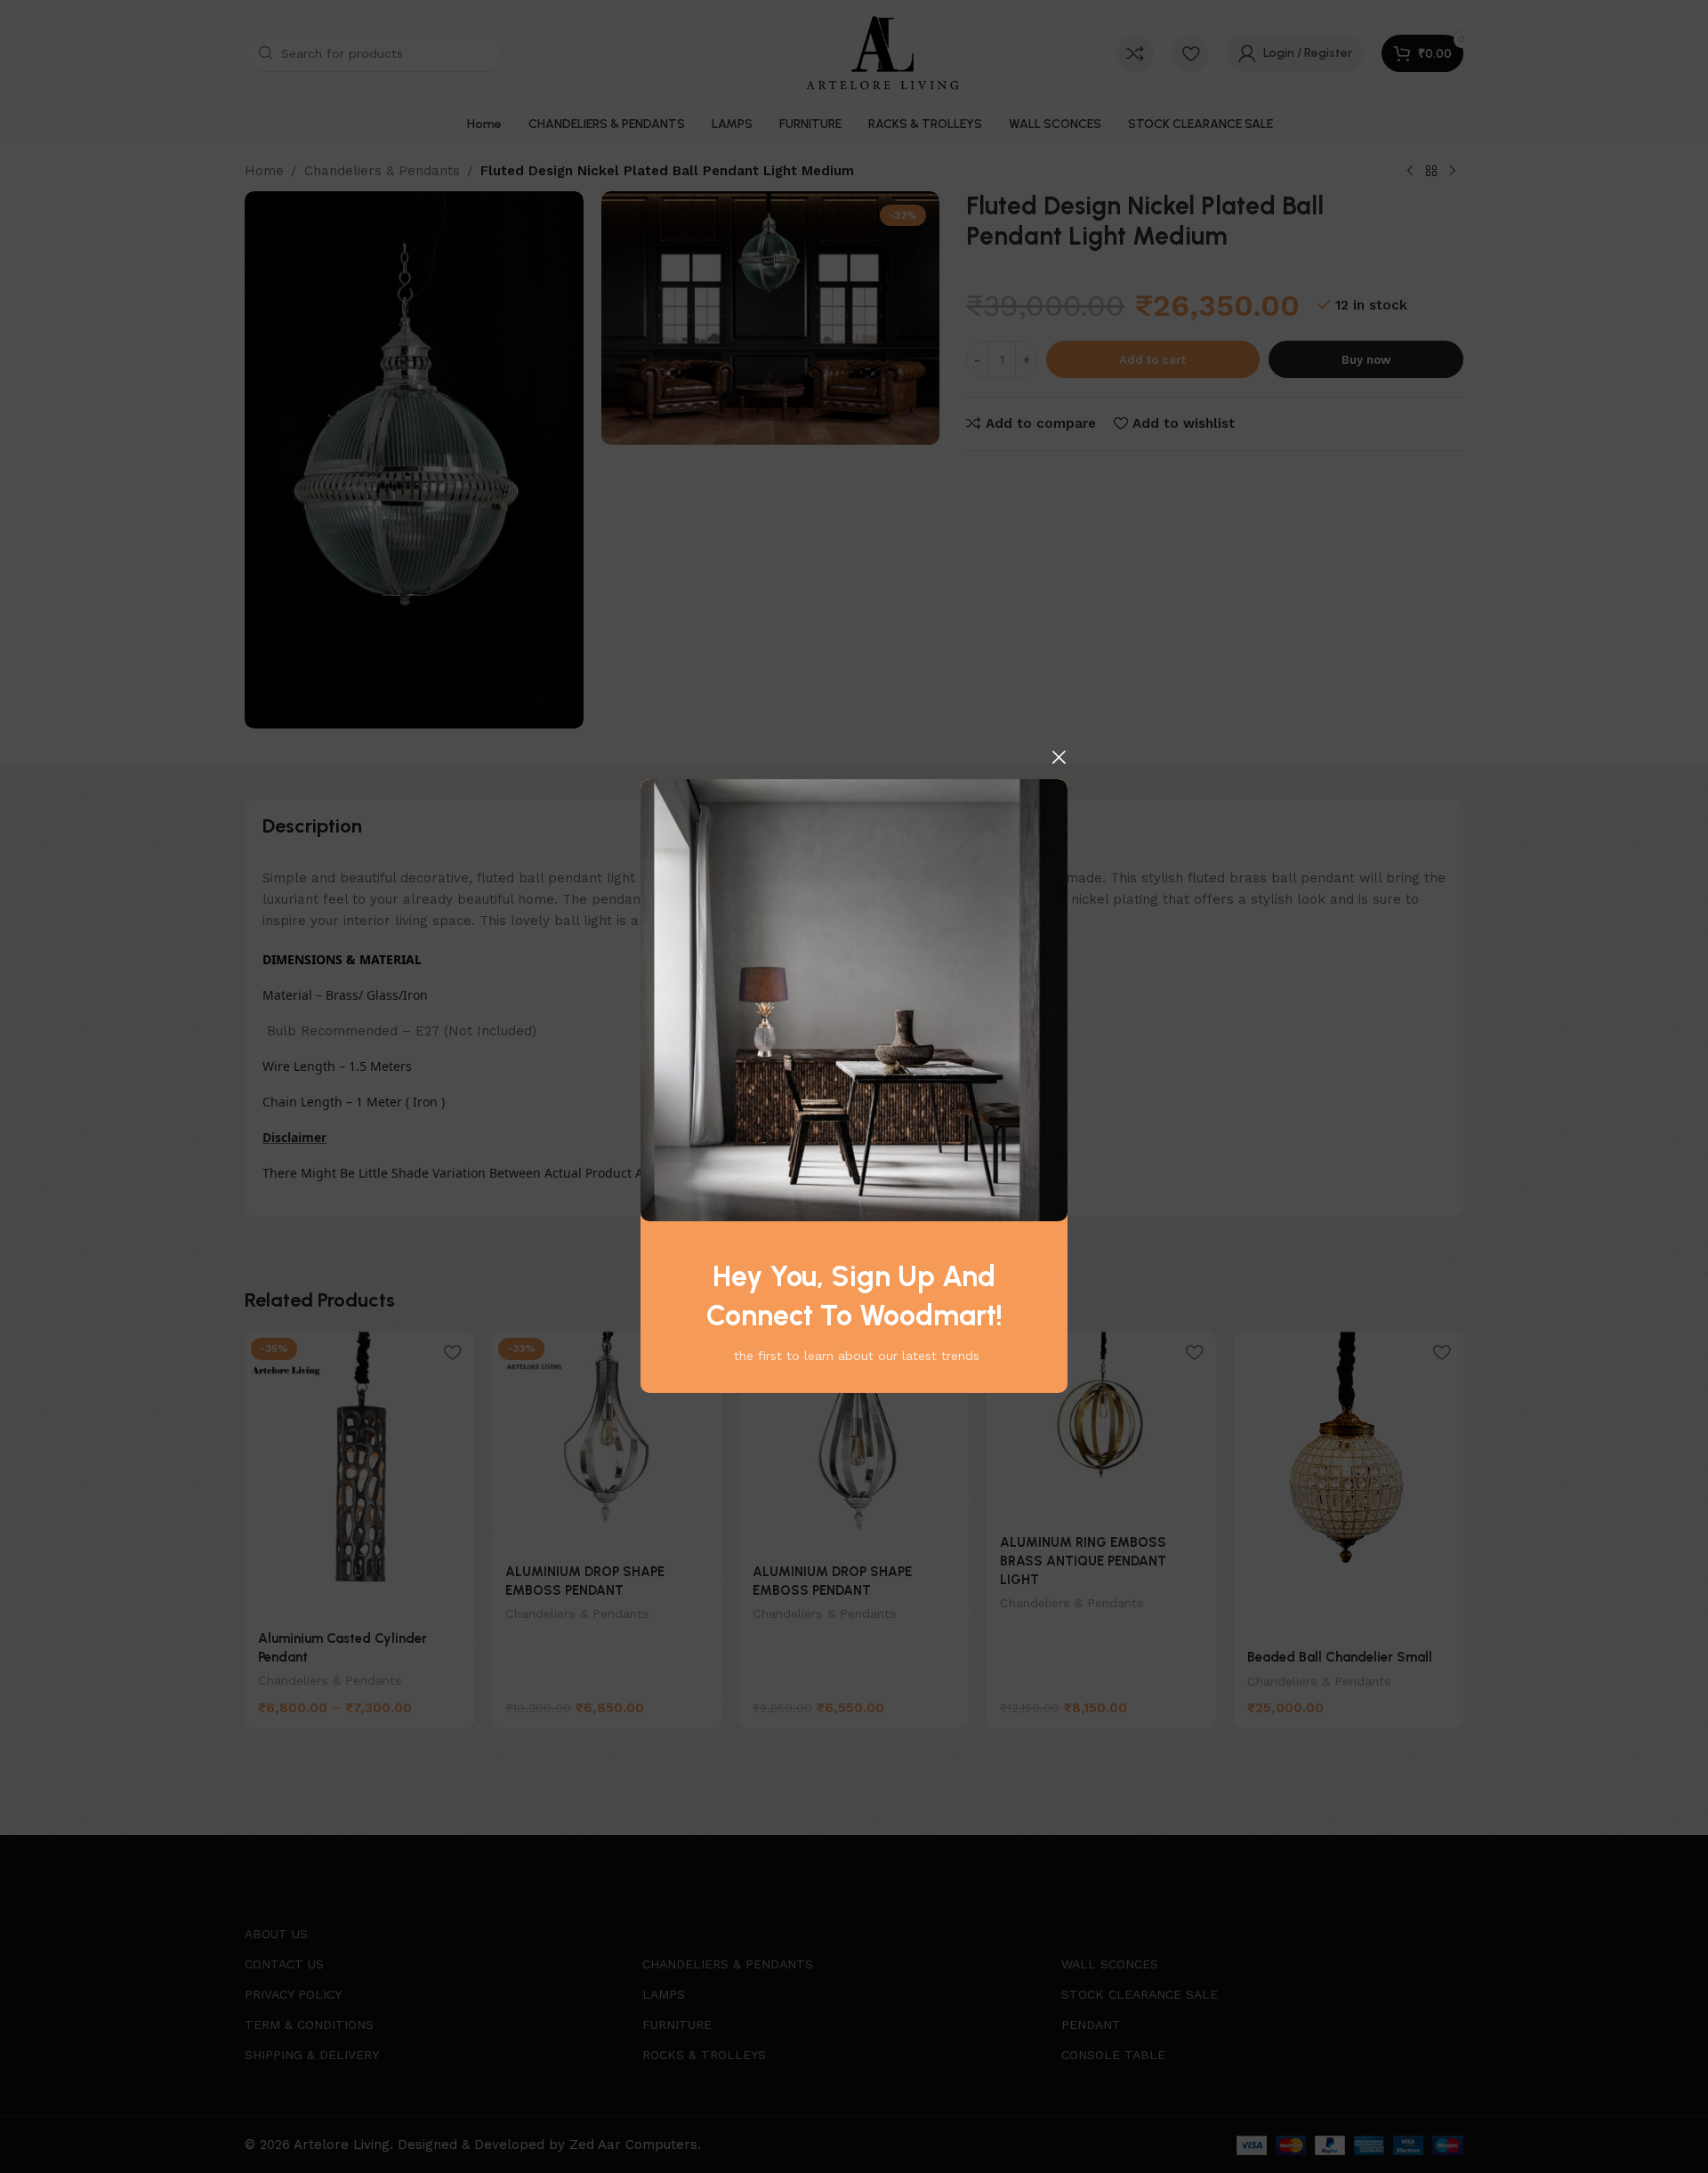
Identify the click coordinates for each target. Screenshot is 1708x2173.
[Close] (1059, 757)
